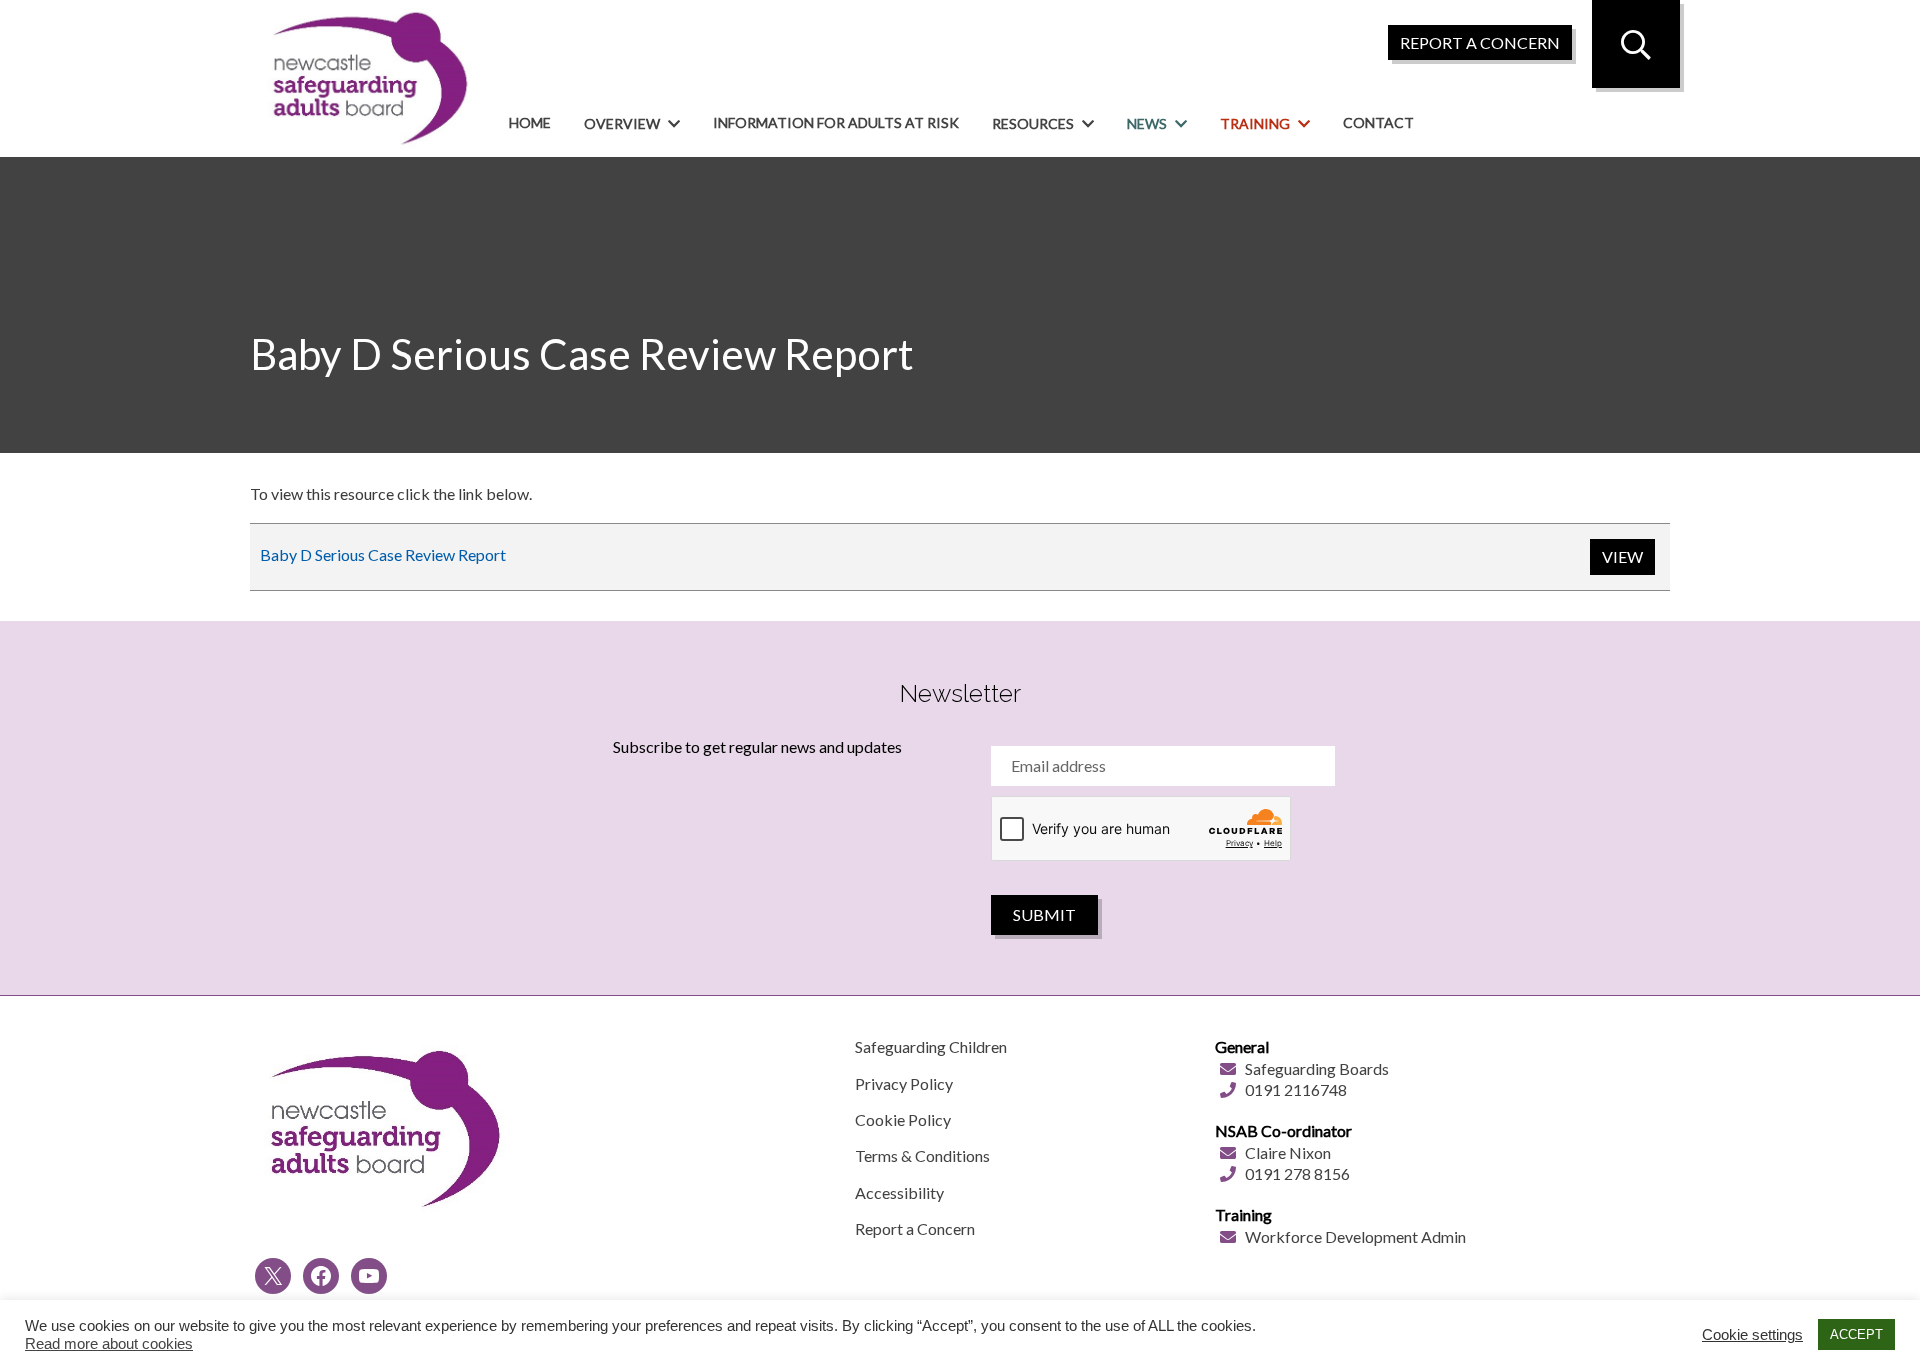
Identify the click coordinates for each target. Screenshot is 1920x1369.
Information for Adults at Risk (836, 122)
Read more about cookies (109, 1344)
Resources (1033, 123)
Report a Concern (915, 1228)
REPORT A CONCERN (1480, 42)
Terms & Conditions (922, 1155)
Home (530, 122)
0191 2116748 (1296, 1089)
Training (1255, 123)
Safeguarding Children (931, 1046)
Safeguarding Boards (1317, 1068)
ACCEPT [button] (1856, 1334)
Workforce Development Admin (1355, 1236)
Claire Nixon (1288, 1152)
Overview (622, 123)
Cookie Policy (903, 1119)
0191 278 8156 (1297, 1173)
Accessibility (899, 1192)
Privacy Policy (904, 1083)
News (1147, 123)
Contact (1378, 122)
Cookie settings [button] (1752, 1335)
